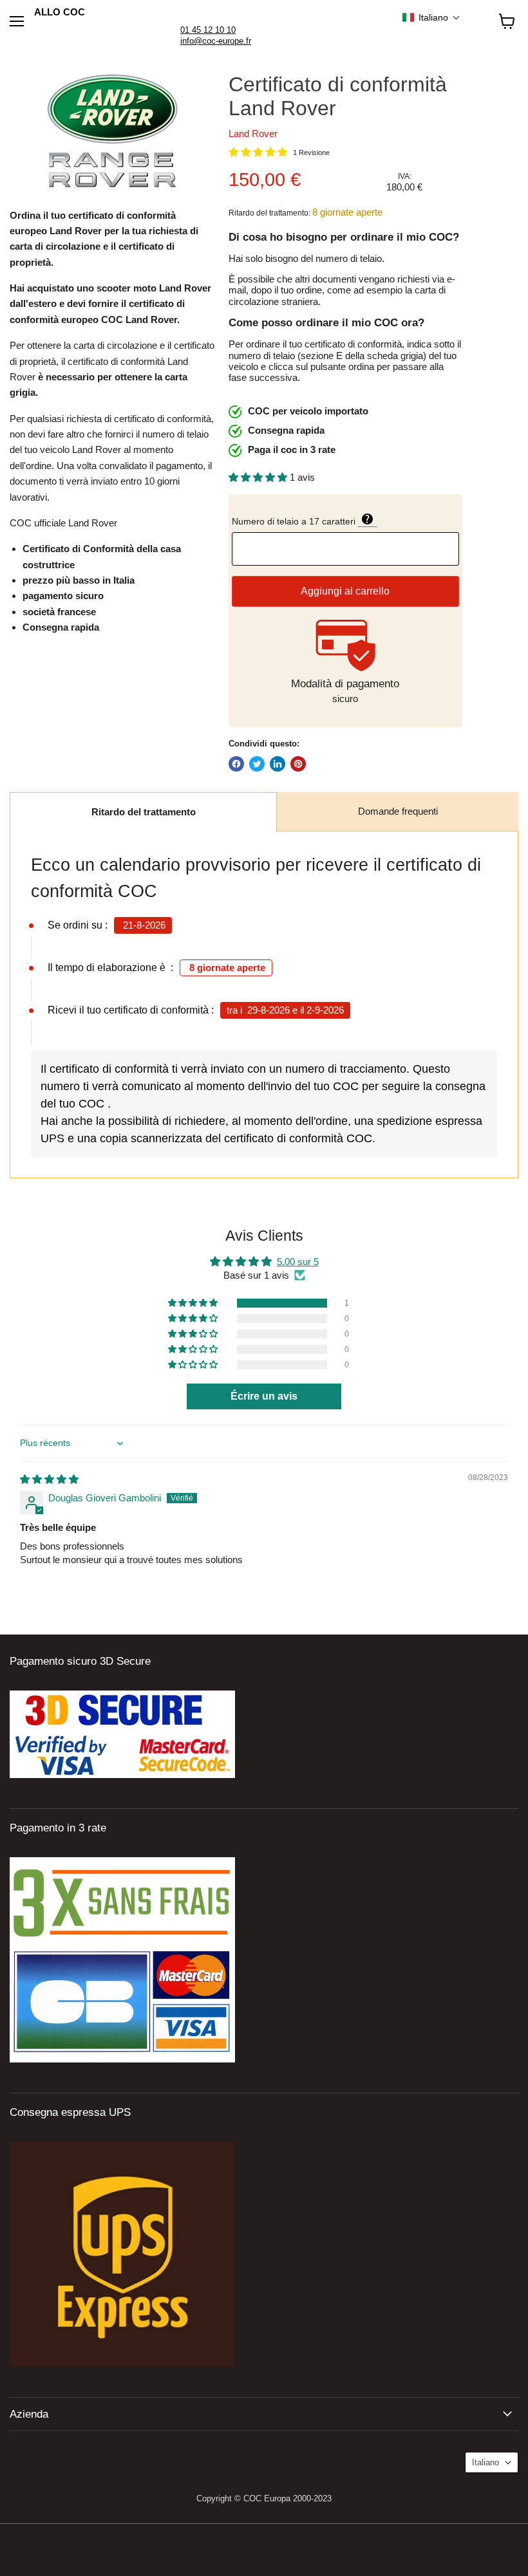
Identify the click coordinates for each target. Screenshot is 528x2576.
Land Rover (253, 134)
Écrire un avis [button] (264, 1396)
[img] (49, 1479)
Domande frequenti (398, 811)
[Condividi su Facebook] (236, 764)
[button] (431, 17)
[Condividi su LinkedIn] (278, 764)
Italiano (486, 2462)
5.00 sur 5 (298, 1262)
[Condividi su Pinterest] (298, 764)
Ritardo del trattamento (144, 812)
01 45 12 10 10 (208, 30)
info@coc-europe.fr (216, 41)
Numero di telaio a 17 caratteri (345, 520)
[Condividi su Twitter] (257, 764)
